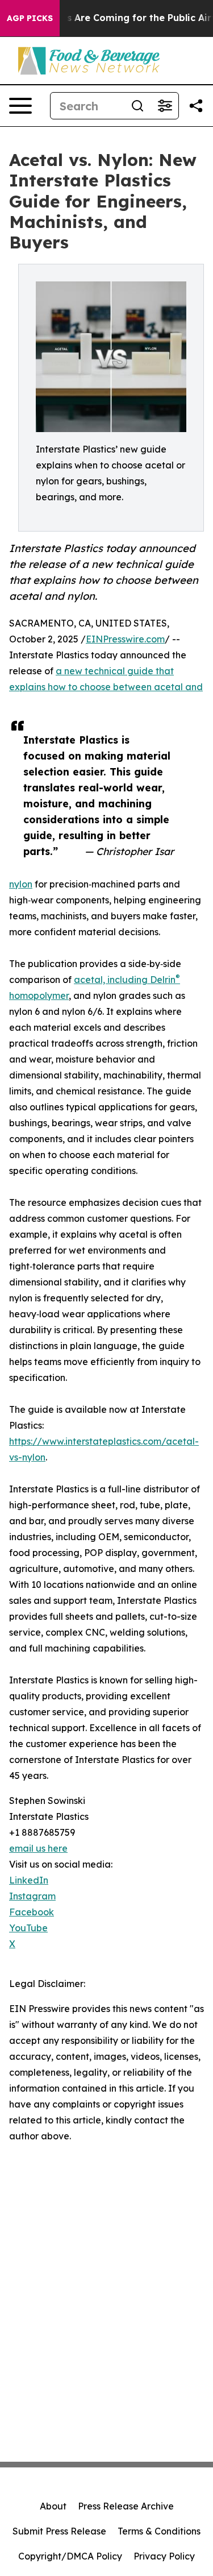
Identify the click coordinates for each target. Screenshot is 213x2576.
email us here (38, 1848)
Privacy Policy (164, 2556)
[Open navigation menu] (20, 106)
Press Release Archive (126, 2506)
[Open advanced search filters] (165, 106)
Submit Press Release (59, 2531)
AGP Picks (30, 18)
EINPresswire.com (125, 639)
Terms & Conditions (159, 2531)
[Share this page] (196, 106)
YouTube (28, 1928)
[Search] (137, 106)
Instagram (32, 1896)
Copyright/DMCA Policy (70, 2556)
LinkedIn (29, 1880)
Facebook (32, 1912)
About (53, 2506)
